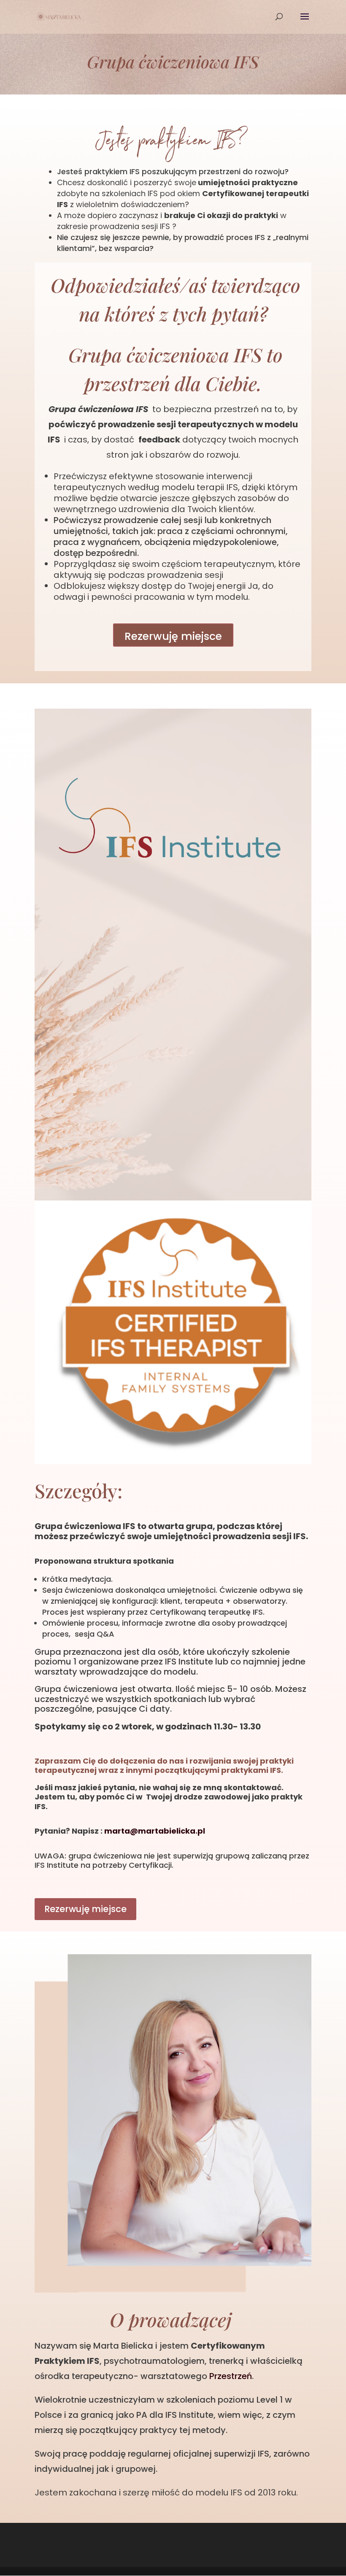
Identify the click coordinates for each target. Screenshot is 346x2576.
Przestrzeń (231, 2376)
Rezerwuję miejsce (173, 636)
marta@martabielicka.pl (155, 1831)
